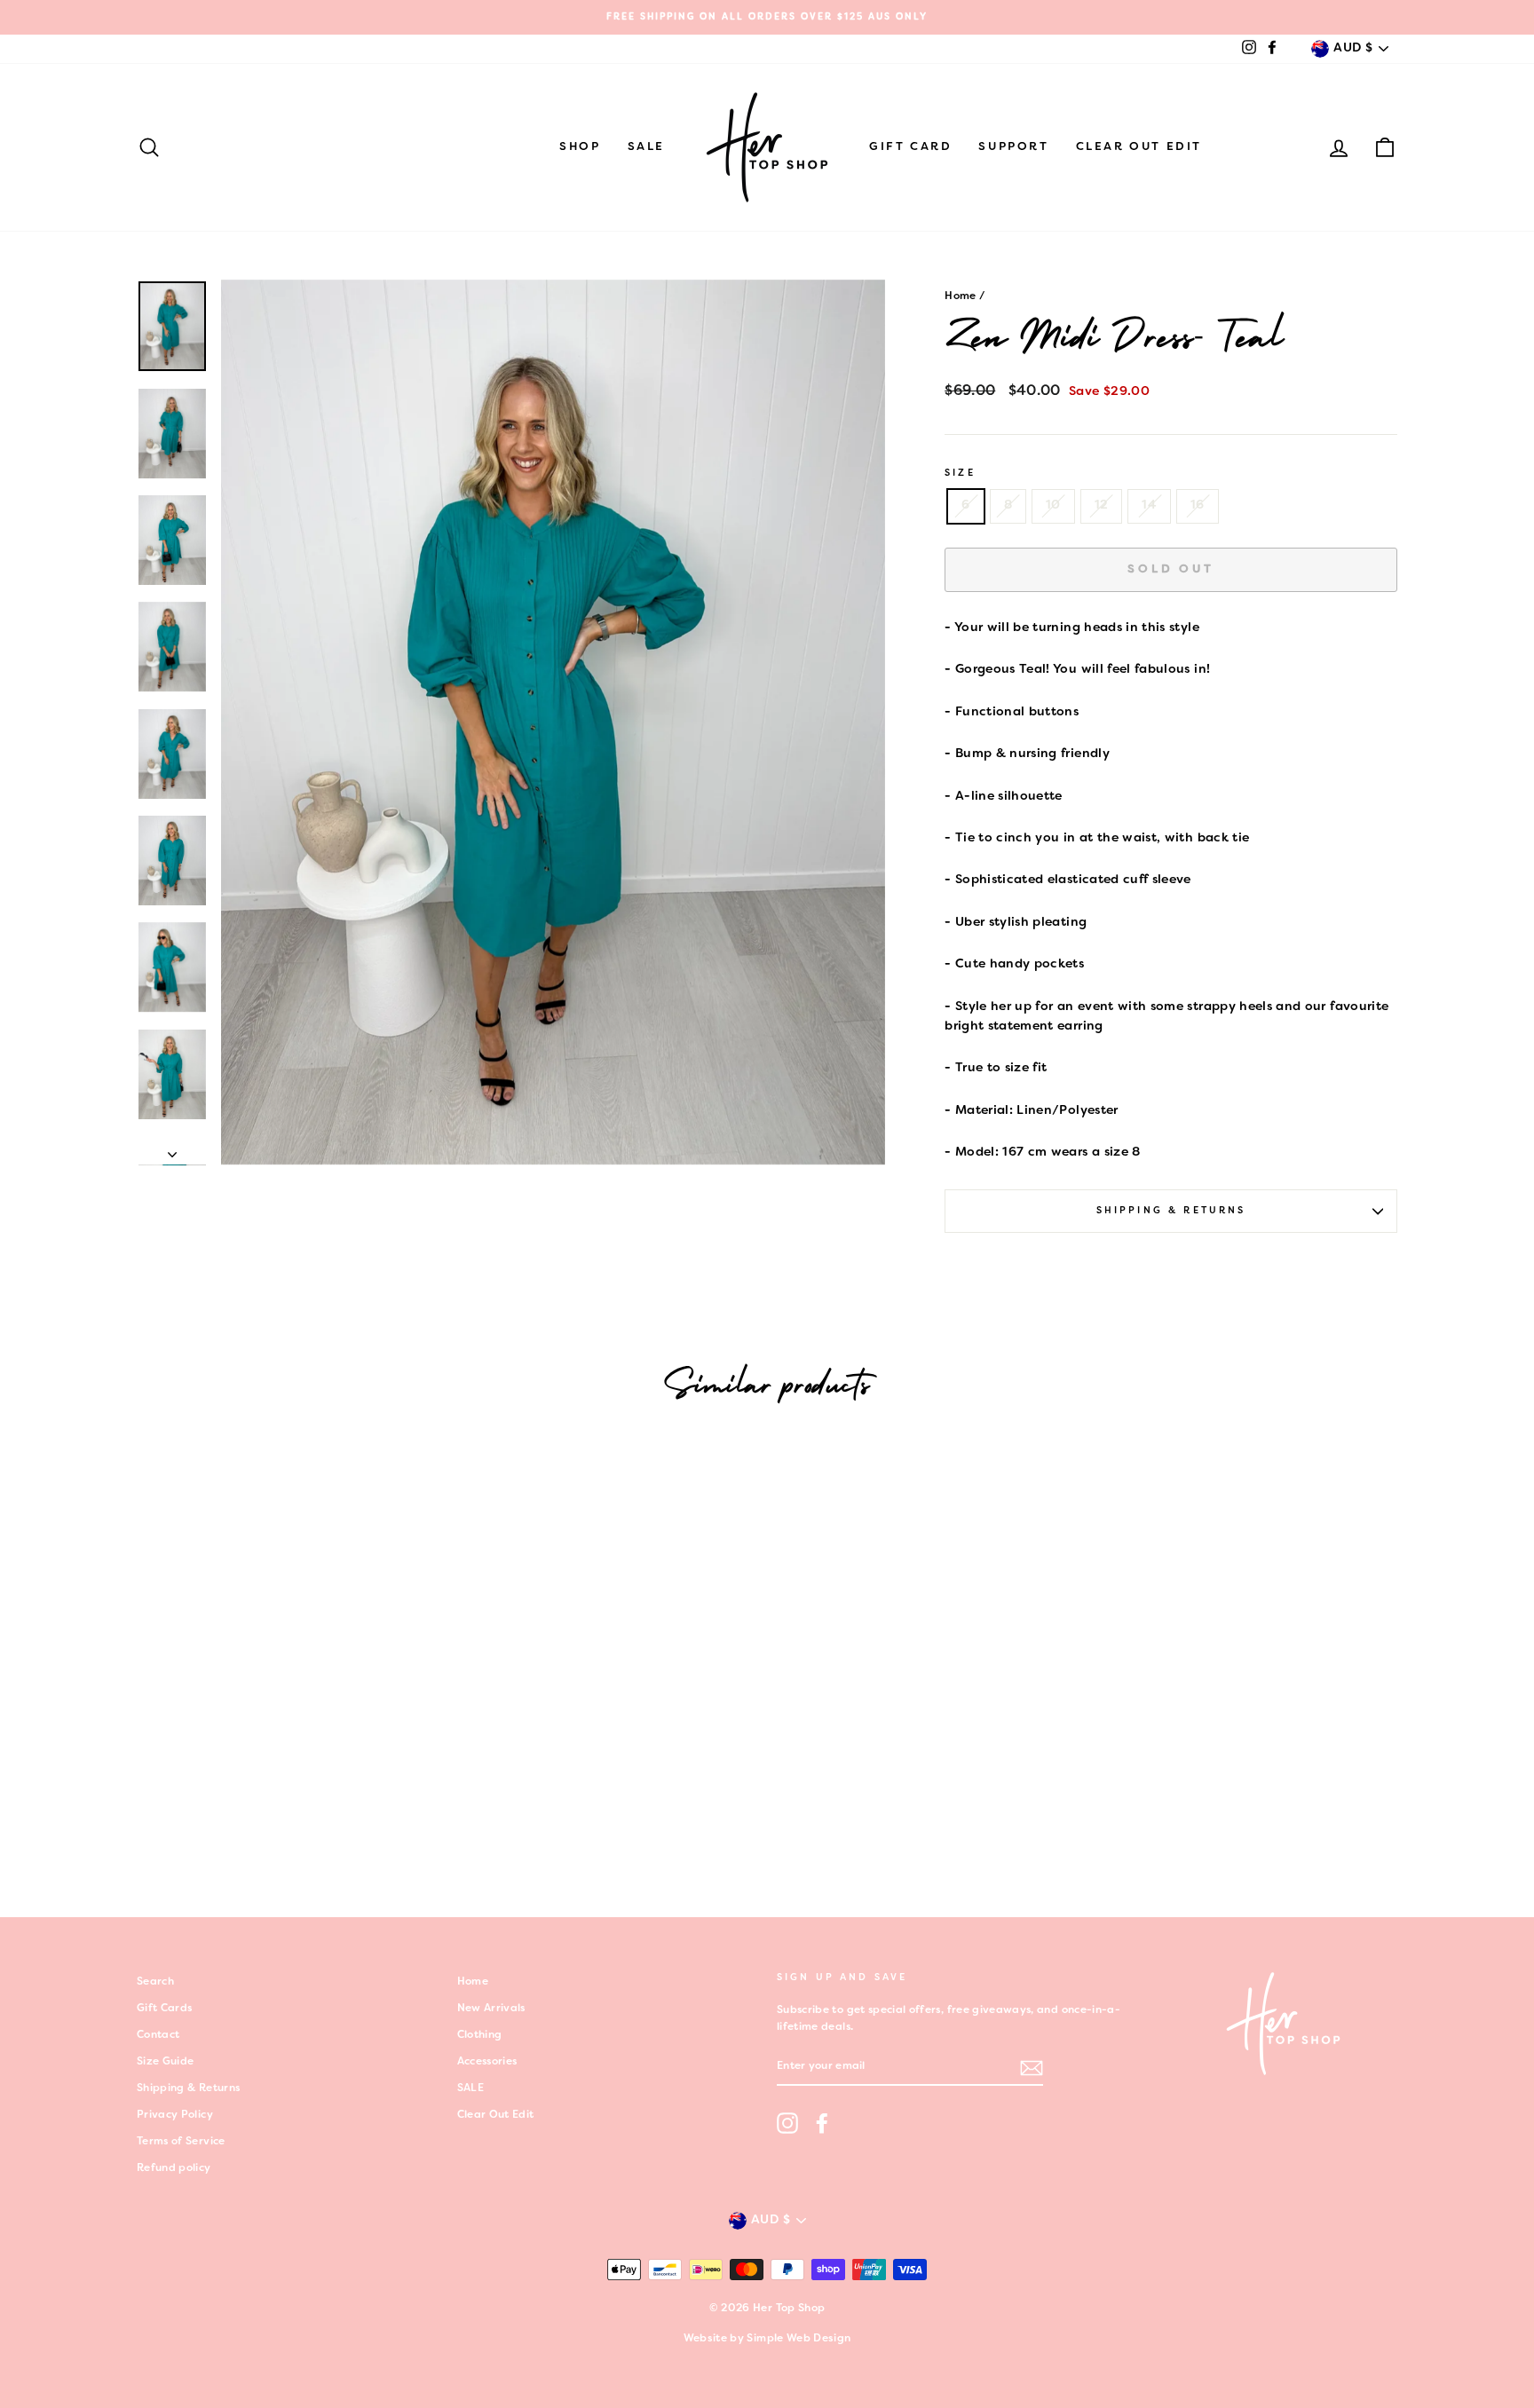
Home (960, 296)
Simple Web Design (799, 2339)
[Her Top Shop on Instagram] (787, 2123)
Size (960, 473)
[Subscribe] (1032, 2068)
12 (1102, 505)
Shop (580, 147)
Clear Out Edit (1139, 147)
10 (1053, 505)
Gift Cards (165, 2009)
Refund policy (174, 2168)
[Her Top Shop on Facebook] (822, 2123)
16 (1198, 505)
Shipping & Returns (1171, 1211)
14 (1149, 505)
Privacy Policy (175, 2115)
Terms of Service (181, 2142)
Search (155, 1982)
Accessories (487, 2062)
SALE (646, 147)
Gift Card (910, 147)
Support (1013, 147)
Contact (158, 2035)
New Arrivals (491, 2009)
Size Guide (166, 2062)
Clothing (480, 2035)
